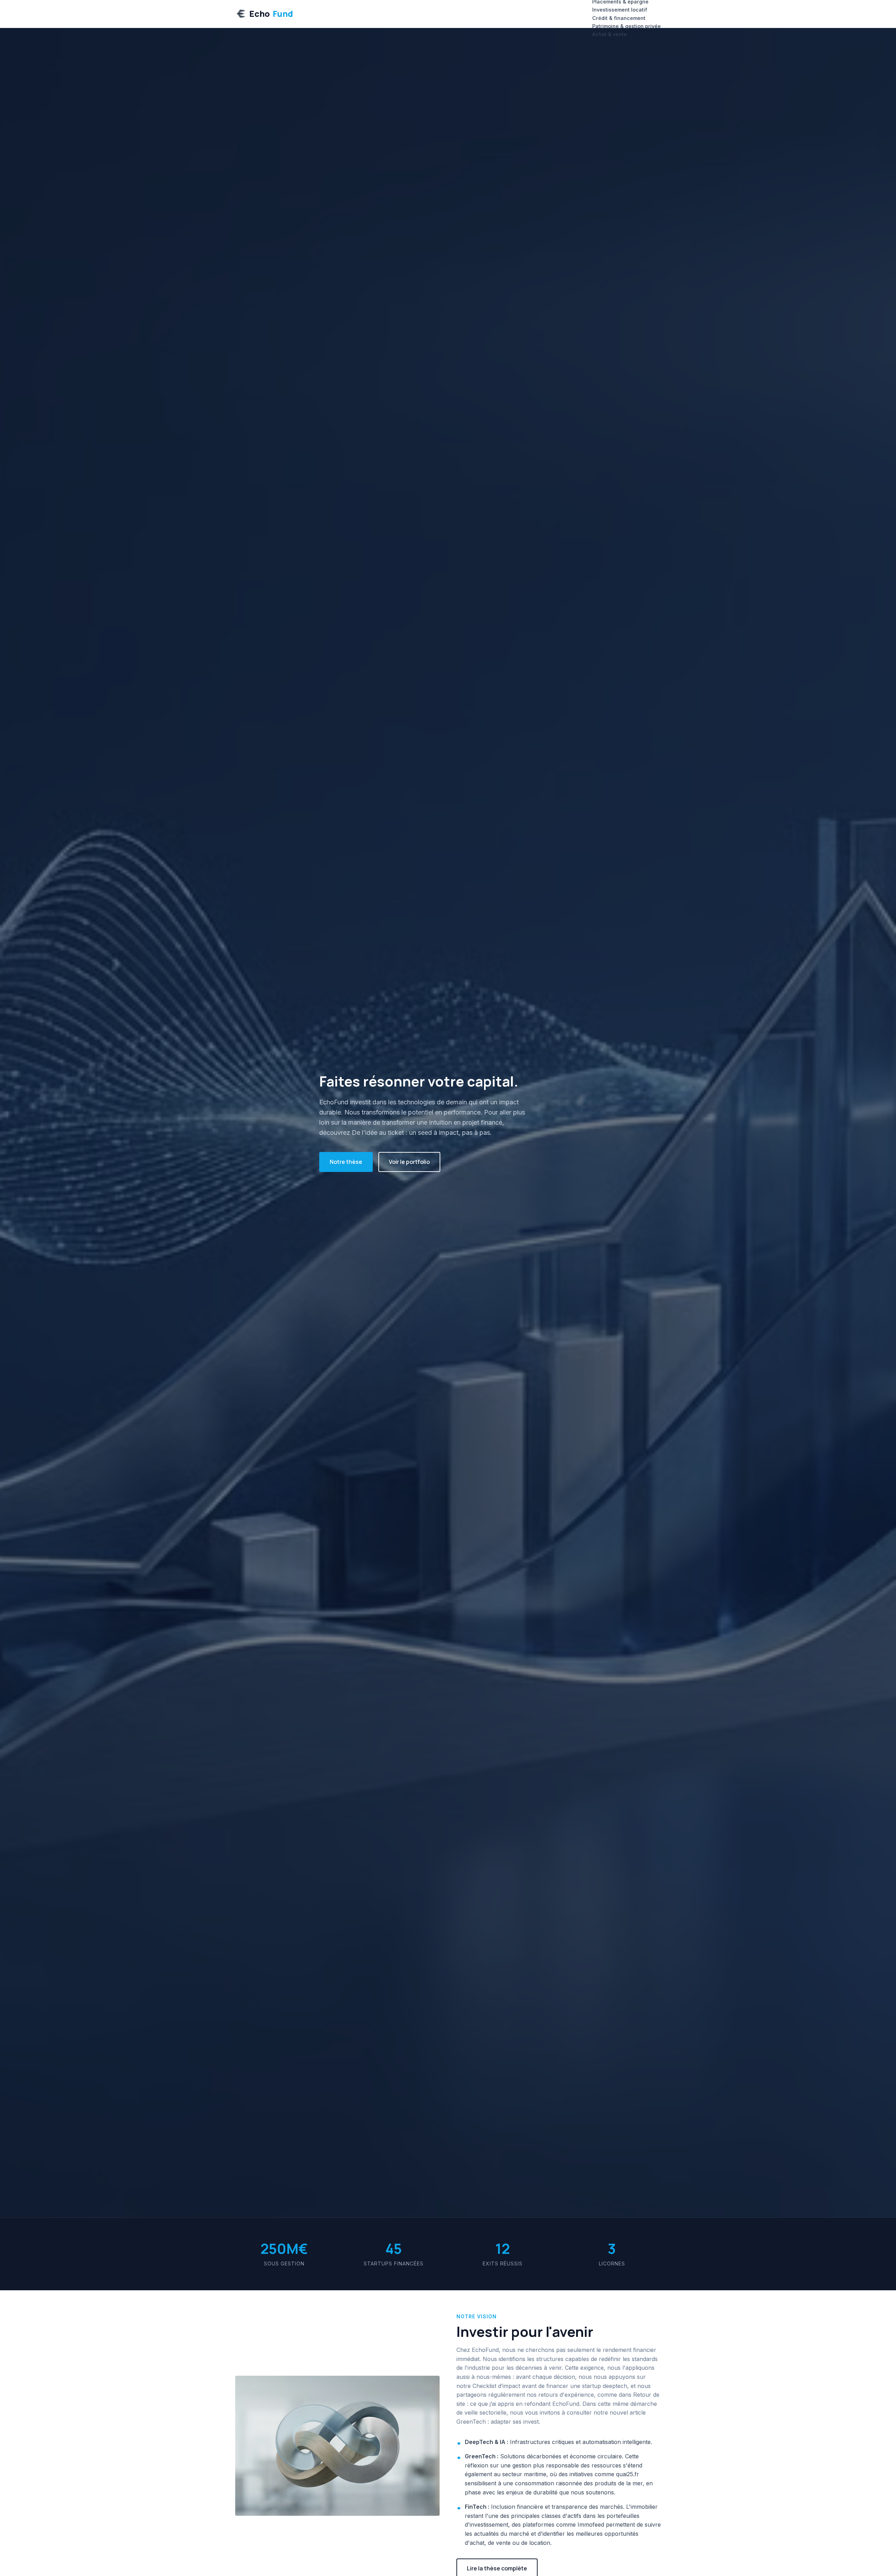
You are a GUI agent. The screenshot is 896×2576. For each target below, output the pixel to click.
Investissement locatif (620, 10)
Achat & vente (610, 34)
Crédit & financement (619, 18)
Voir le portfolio (409, 1162)
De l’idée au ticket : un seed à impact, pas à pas (421, 1133)
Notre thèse (346, 1162)
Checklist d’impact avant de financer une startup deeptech (550, 2386)
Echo (271, 13)
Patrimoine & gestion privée (626, 26)
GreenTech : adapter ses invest (498, 2422)
